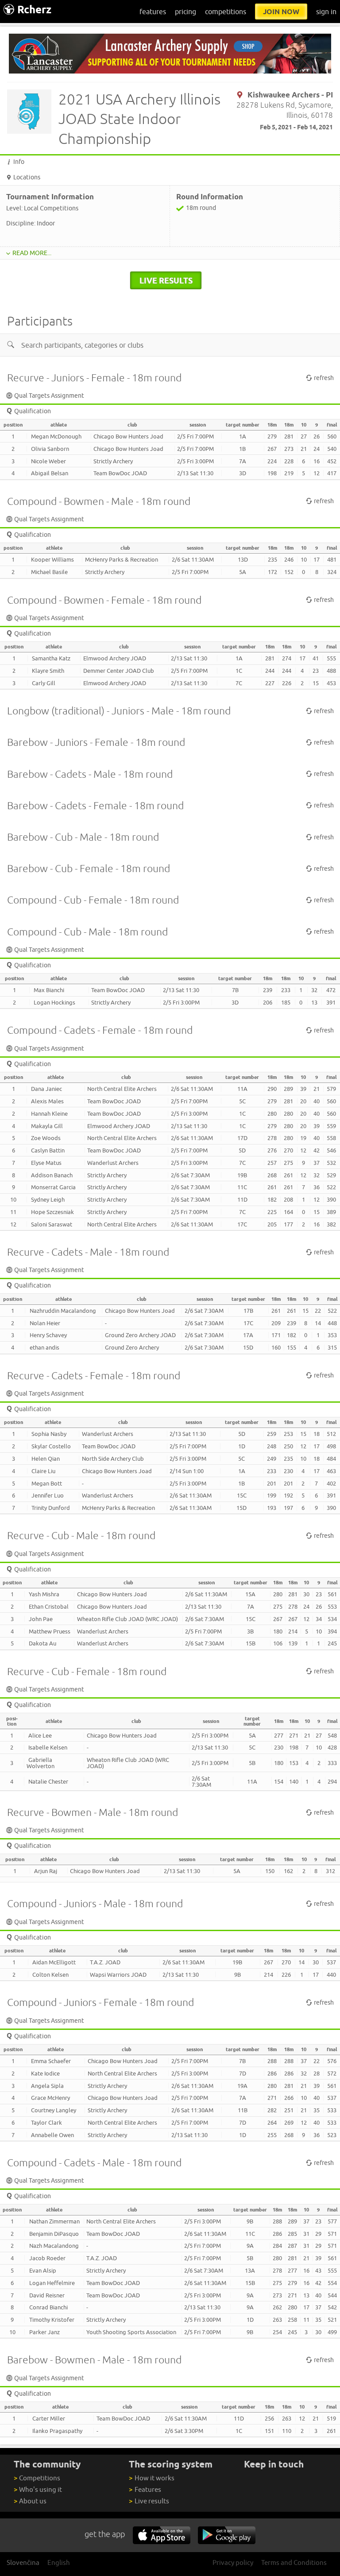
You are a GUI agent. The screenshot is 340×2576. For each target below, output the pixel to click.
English (59, 2562)
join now (281, 12)
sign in (326, 12)
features (153, 12)
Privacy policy (233, 2562)
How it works (151, 2478)
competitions (226, 12)
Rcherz (34, 10)
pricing (185, 12)
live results (166, 280)
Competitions (37, 2478)
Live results (149, 2501)
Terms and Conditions (294, 2562)
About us (30, 2501)
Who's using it (38, 2489)
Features (145, 2489)
